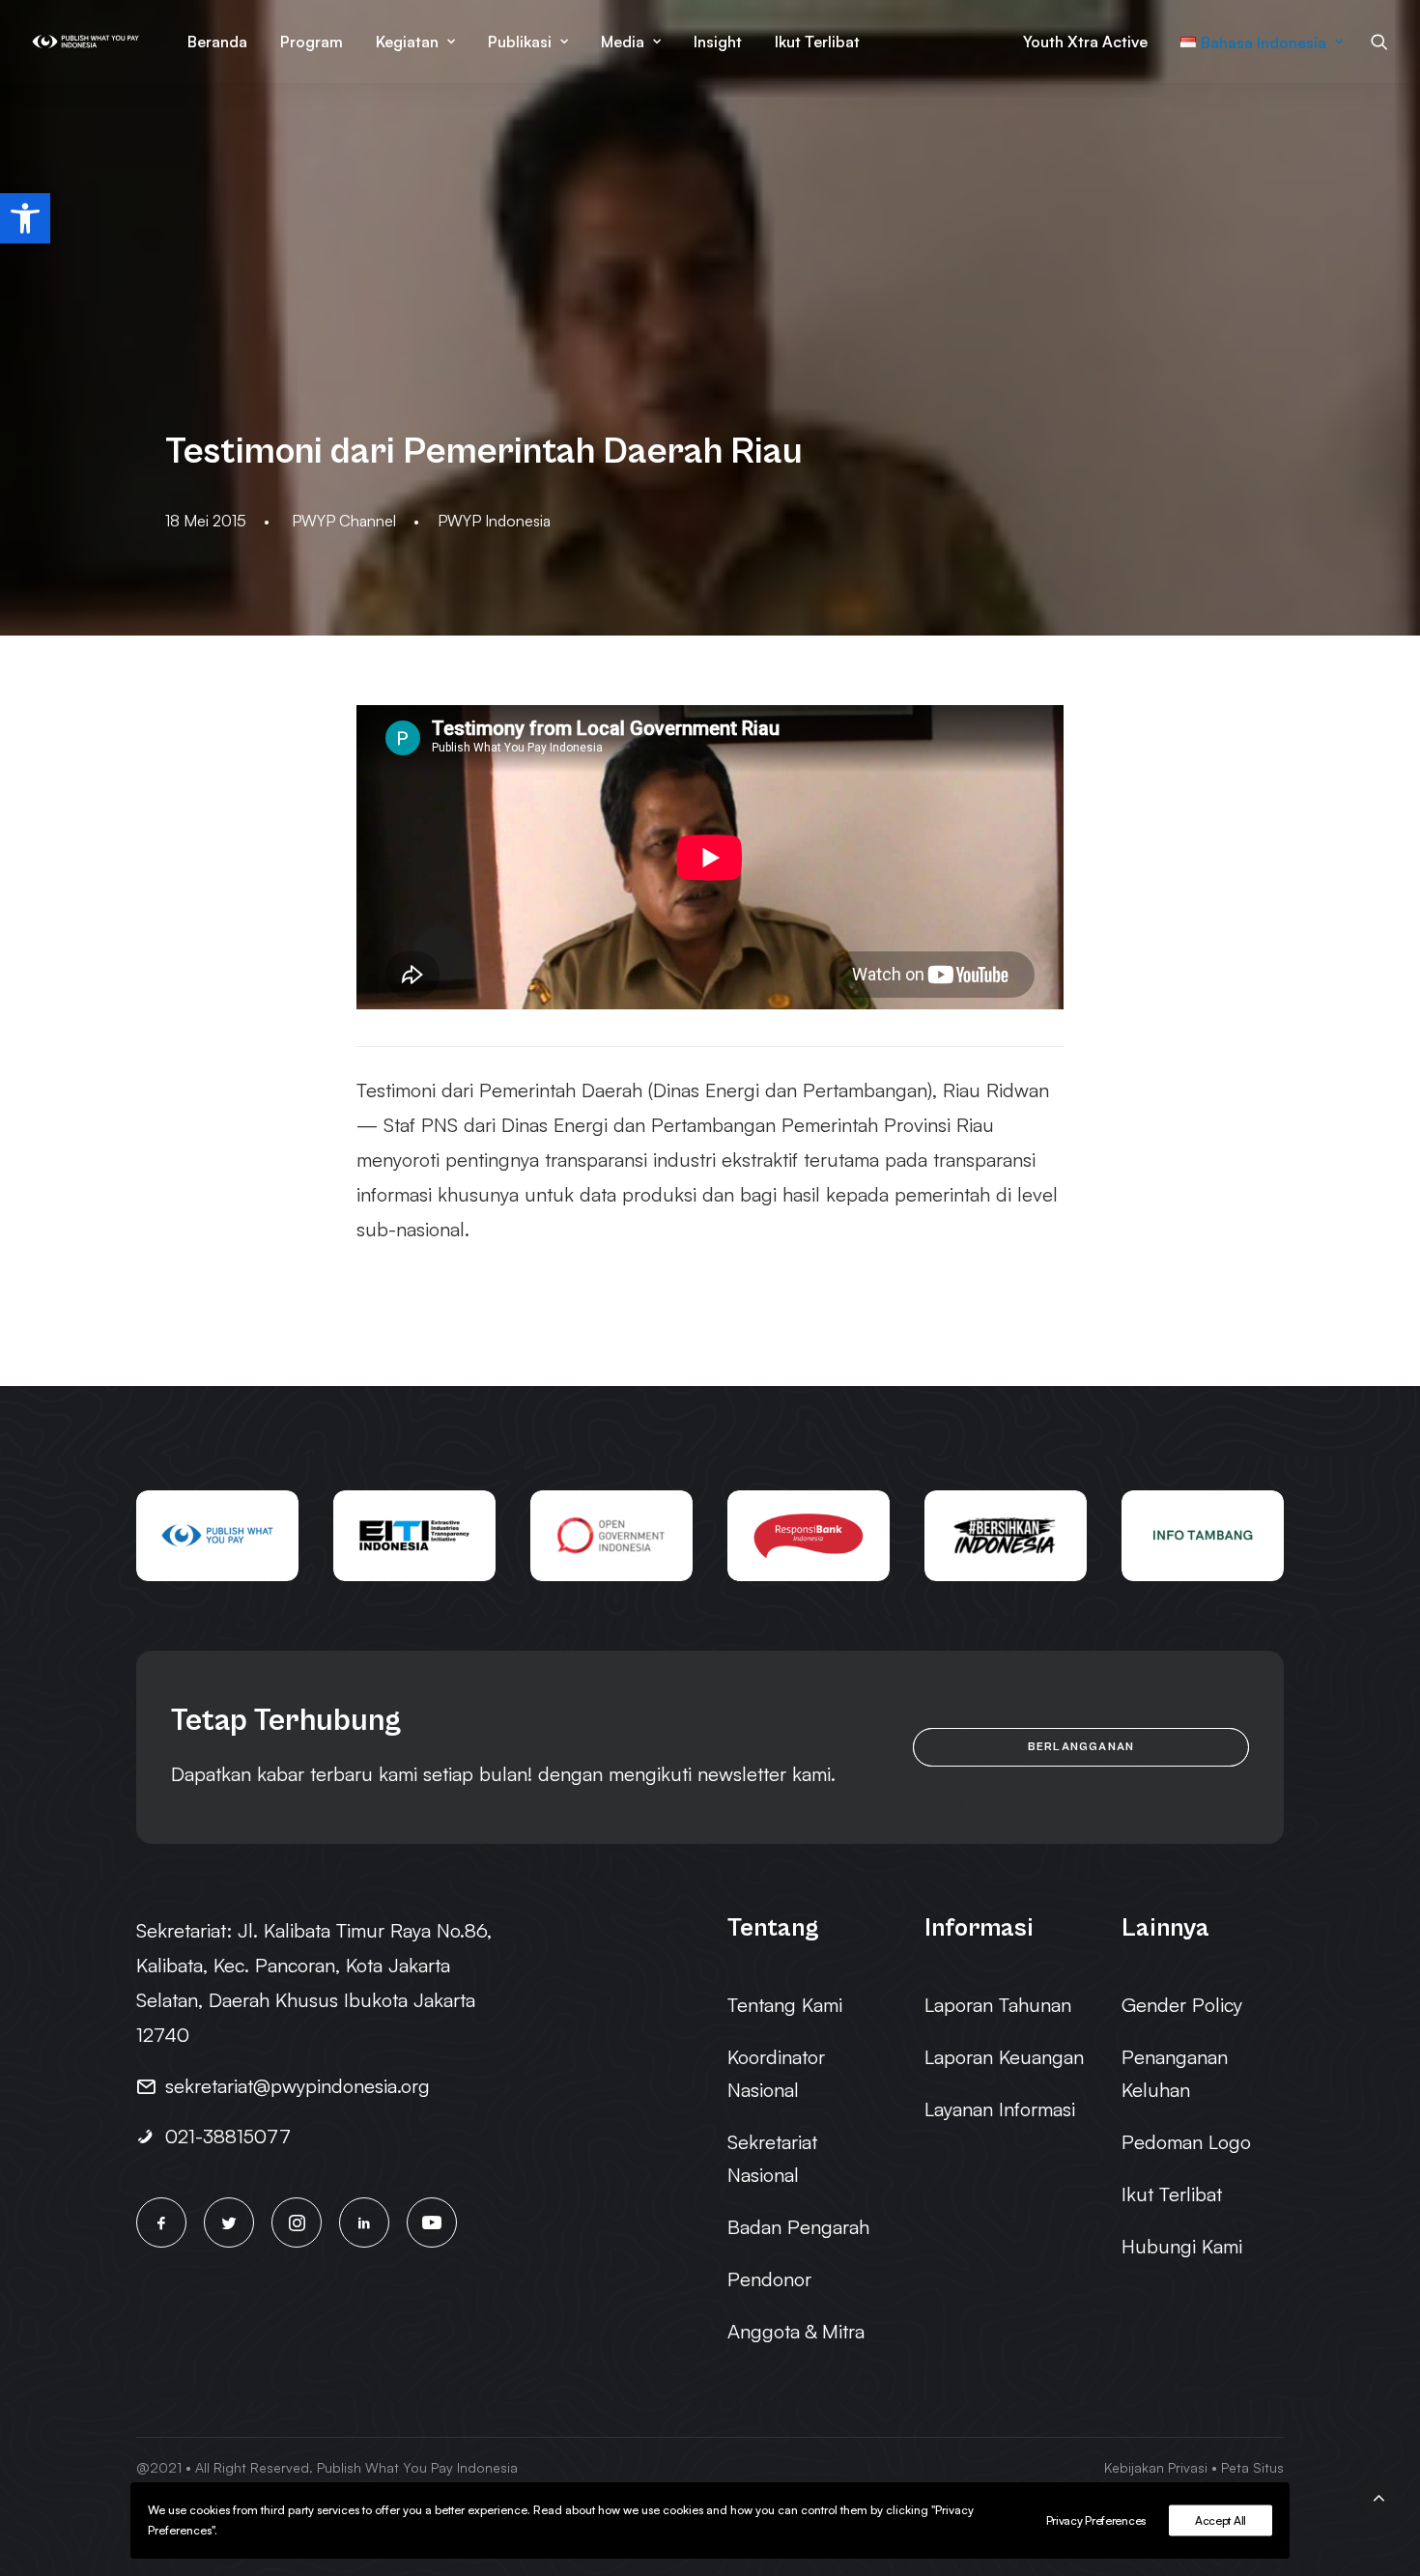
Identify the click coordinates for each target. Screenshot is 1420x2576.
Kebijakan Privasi (1156, 2467)
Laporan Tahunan (998, 2005)
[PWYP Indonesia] (85, 42)
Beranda (217, 42)
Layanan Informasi (1000, 2109)
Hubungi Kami (1182, 2246)
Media (623, 42)
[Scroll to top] (1378, 2494)
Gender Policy (1182, 2005)
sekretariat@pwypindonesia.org (298, 2086)
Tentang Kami (785, 2005)
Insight (718, 42)
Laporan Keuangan (1004, 2057)
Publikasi (520, 42)
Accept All (1221, 2520)
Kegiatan (407, 42)
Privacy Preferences (1096, 2520)
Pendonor (769, 2279)
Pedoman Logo (1186, 2142)
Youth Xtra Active (1085, 42)
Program (312, 42)
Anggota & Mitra (796, 2331)
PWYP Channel (344, 521)
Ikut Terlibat (817, 42)
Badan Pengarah (798, 2227)
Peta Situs (1252, 2467)
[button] (25, 218)
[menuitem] (217, 42)
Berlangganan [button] (1081, 1747)
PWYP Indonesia (494, 521)
